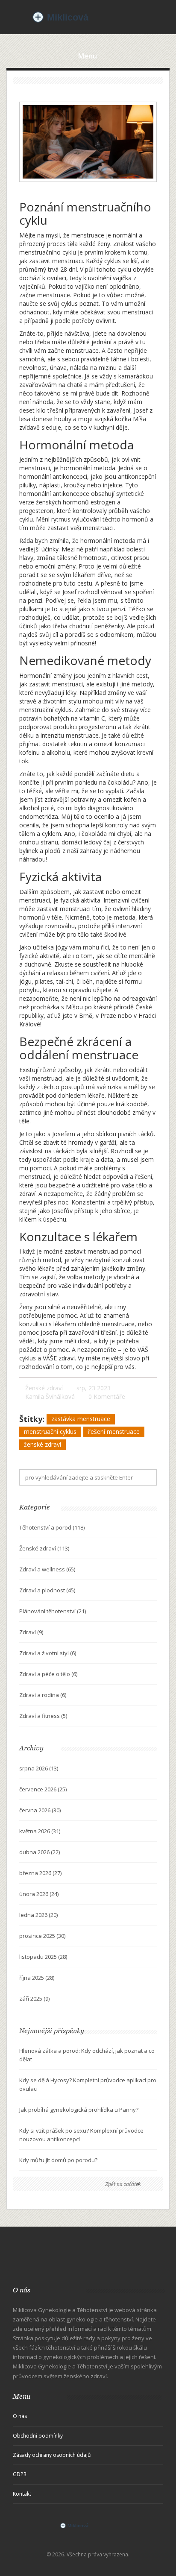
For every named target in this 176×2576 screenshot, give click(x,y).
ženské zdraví (43, 1444)
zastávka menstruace (81, 1419)
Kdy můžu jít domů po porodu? (58, 2160)
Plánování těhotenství (53, 1611)
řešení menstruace (114, 1432)
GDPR (20, 2474)
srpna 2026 (39, 1768)
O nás (20, 2416)
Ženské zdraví (44, 1388)
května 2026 (40, 1831)
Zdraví (31, 1632)
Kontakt (22, 2494)
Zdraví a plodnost (47, 1590)
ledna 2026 (38, 1915)
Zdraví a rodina (43, 1695)
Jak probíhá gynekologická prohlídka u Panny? (79, 2110)
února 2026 (39, 1894)
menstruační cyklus (50, 1432)
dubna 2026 (40, 1852)
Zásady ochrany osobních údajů (52, 2455)
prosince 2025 (42, 1936)
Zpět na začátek (123, 2184)
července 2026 (43, 1789)
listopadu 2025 (43, 1957)
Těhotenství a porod (52, 1527)
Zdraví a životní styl (48, 1653)
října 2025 (37, 1978)
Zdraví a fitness (43, 1716)
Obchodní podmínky (38, 2436)
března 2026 (40, 1873)
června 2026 (40, 1810)
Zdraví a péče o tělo (48, 1674)
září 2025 (34, 1999)
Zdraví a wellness (47, 1569)
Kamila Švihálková (50, 1396)
